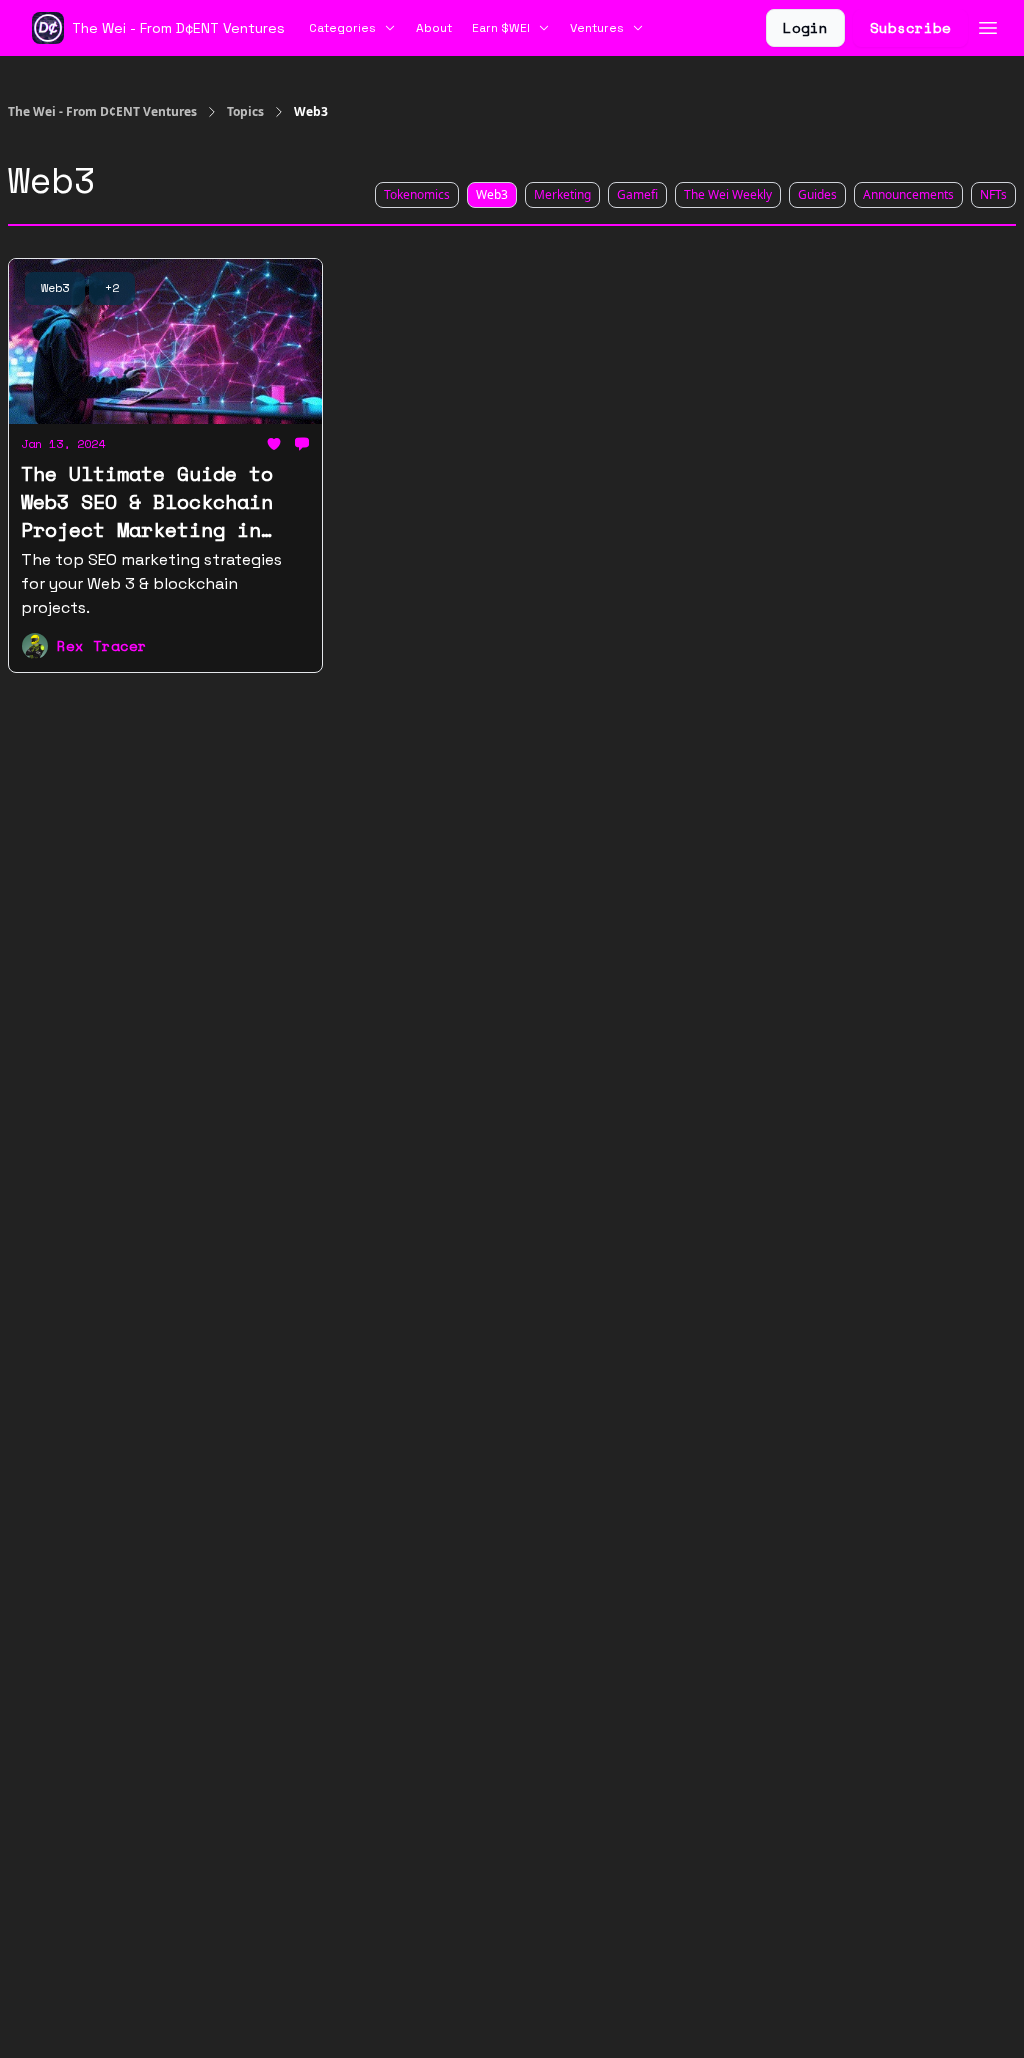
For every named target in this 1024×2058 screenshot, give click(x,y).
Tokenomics (417, 194)
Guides (817, 194)
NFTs (993, 194)
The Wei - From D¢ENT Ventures (102, 112)
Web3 (492, 194)
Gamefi (637, 194)
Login (805, 27)
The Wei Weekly (728, 194)
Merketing (562, 194)
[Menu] (988, 25)
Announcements (908, 194)
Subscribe (910, 27)
